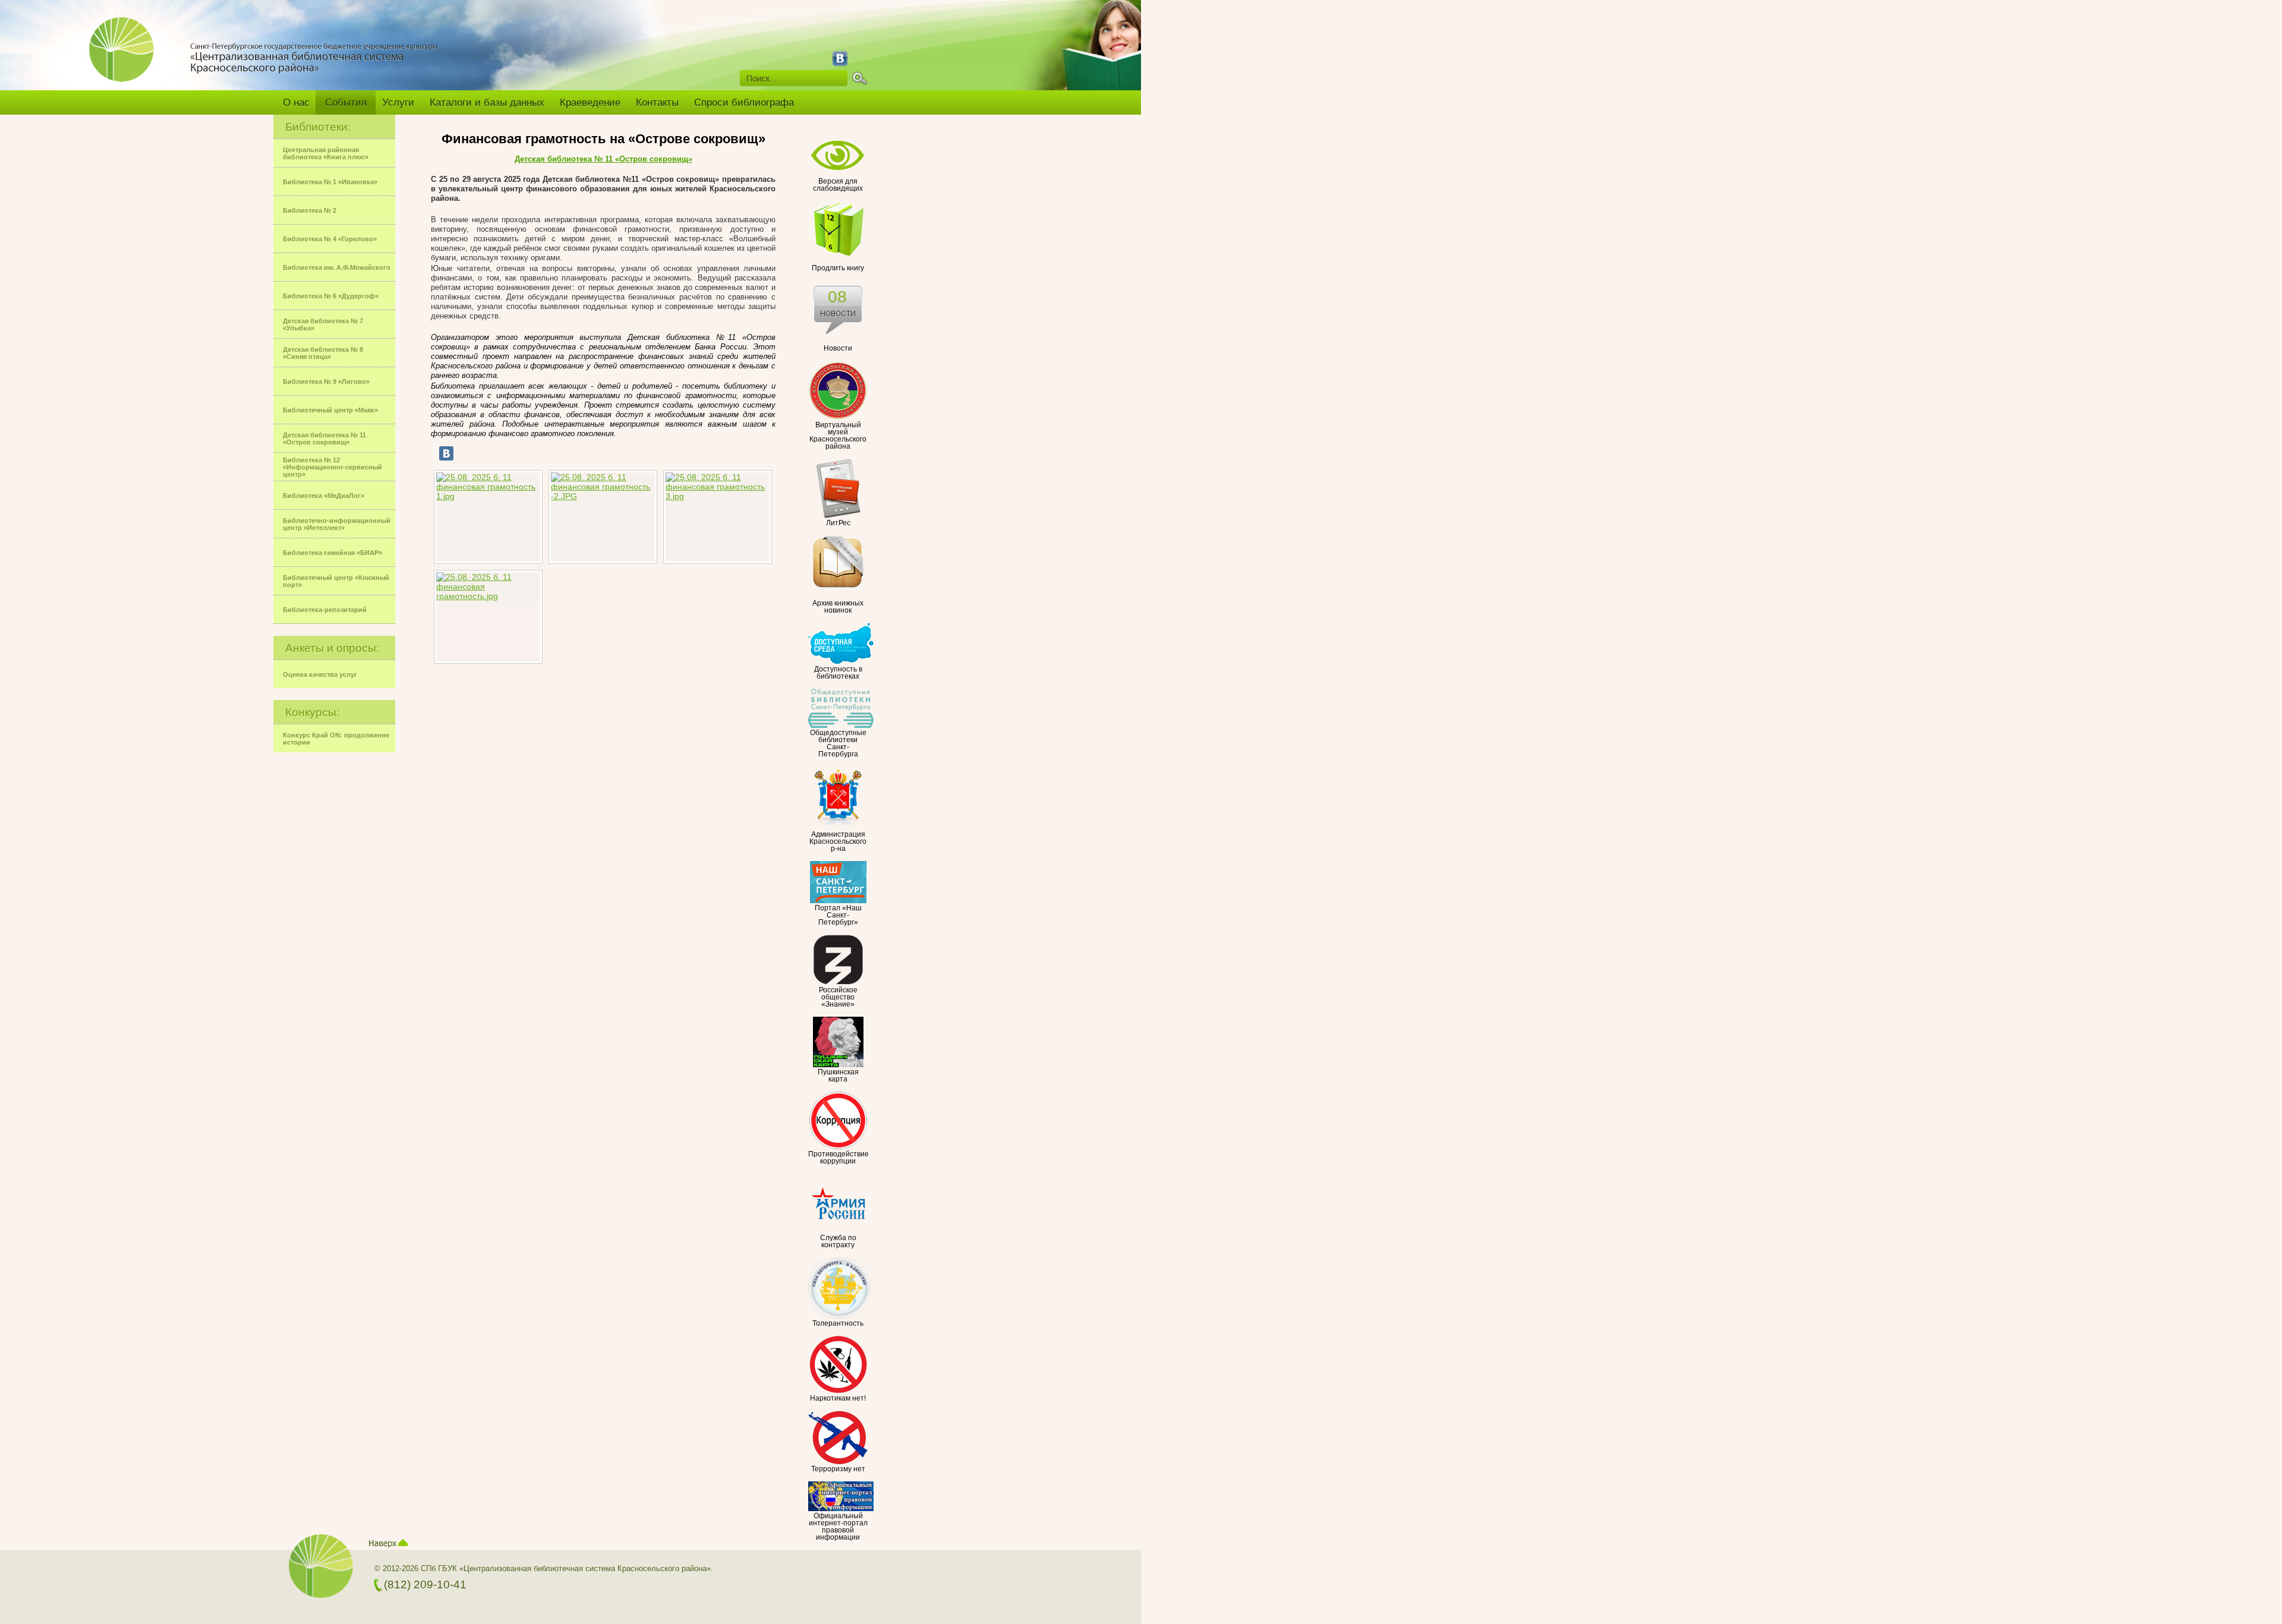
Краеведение (590, 103)
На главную (126, 58)
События (346, 103)
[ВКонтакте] (446, 453)
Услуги (398, 103)
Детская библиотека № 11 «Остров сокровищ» (603, 159)
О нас (296, 103)
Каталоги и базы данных (487, 103)
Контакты (657, 103)
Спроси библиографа (744, 103)
